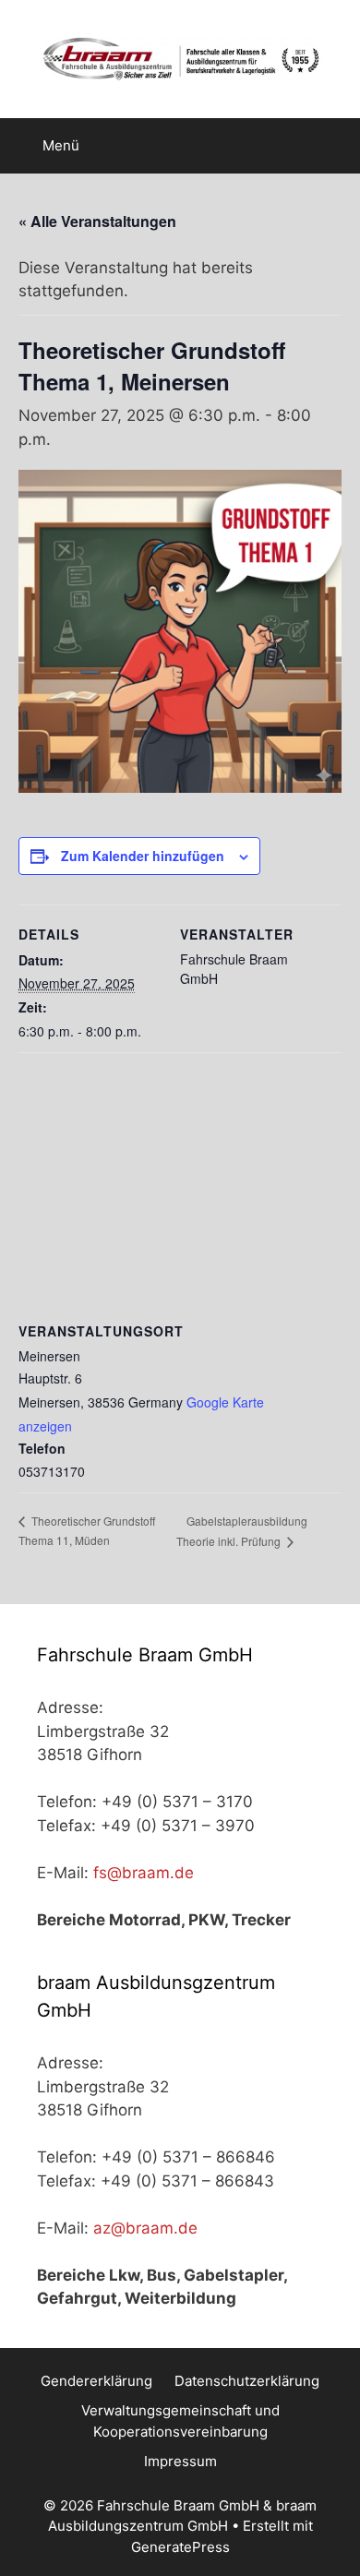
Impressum (180, 2461)
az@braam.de (145, 2228)
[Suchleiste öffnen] (333, 146)
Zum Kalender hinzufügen (143, 856)
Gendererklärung (96, 2381)
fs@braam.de (144, 1873)
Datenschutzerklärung (247, 2381)
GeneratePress (180, 2547)
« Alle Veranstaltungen (97, 221)
